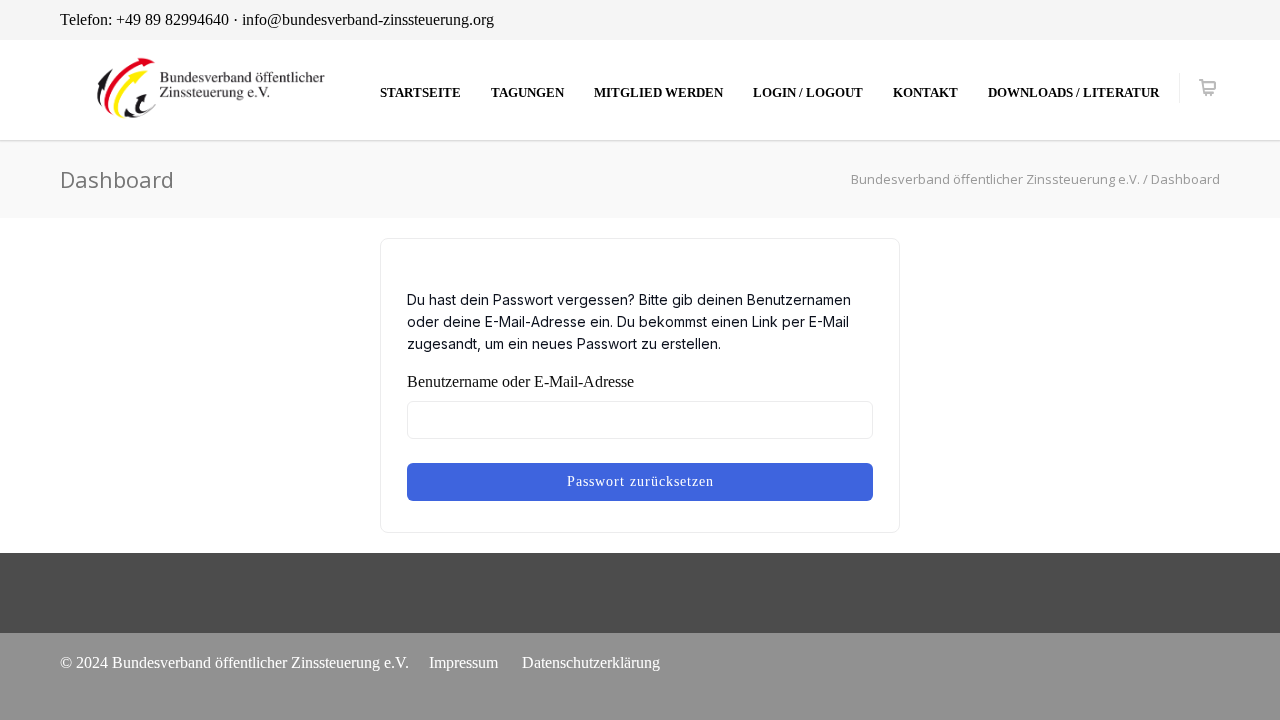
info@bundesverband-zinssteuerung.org (368, 19)
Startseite (420, 92)
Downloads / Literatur (1073, 92)
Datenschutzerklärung (591, 662)
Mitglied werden (658, 92)
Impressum (463, 662)
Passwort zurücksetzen (640, 481)
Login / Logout (808, 92)
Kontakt (925, 92)
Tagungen (527, 92)
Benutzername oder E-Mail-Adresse (520, 381)
